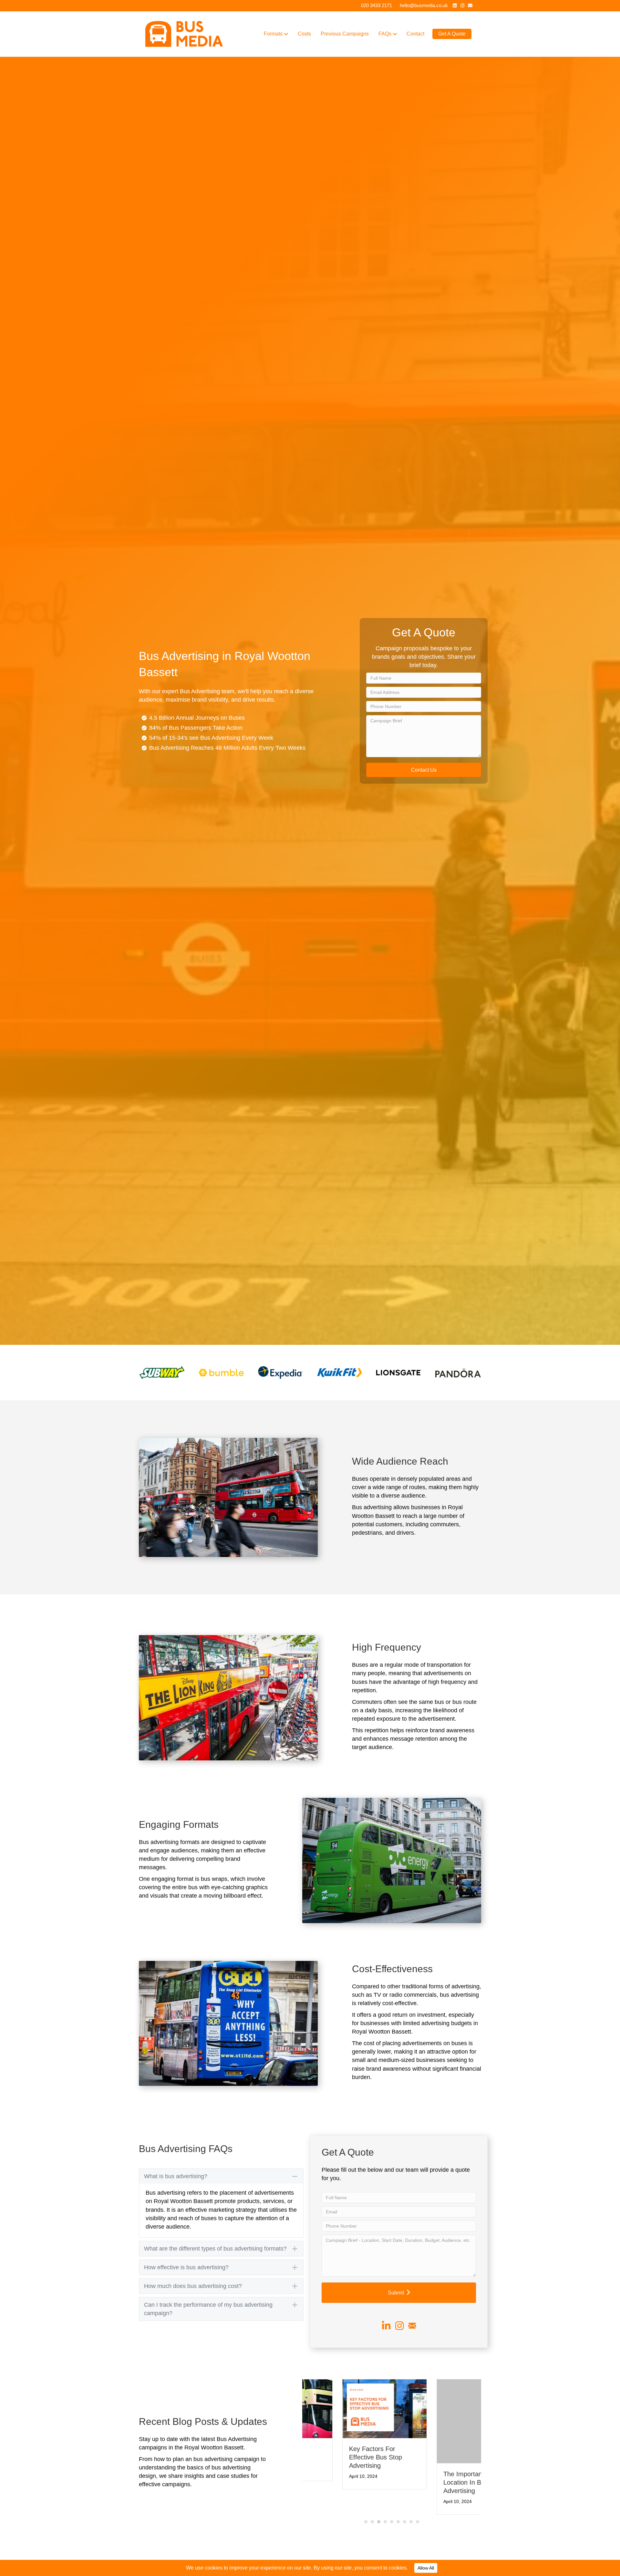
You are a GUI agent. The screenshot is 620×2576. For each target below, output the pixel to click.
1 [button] (366, 2513)
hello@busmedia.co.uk (424, 5)
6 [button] (398, 2513)
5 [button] (392, 2513)
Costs (304, 34)
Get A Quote (452, 34)
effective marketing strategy (221, 2210)
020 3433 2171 (377, 5)
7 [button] (405, 2513)
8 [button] (411, 2513)
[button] (424, 770)
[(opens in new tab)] (162, 1372)
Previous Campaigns (345, 34)
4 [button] (385, 2513)
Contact (415, 34)
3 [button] (379, 2513)
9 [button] (418, 2513)
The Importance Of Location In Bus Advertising (336, 2457)
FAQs (385, 34)
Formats (273, 34)
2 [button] (372, 2513)
